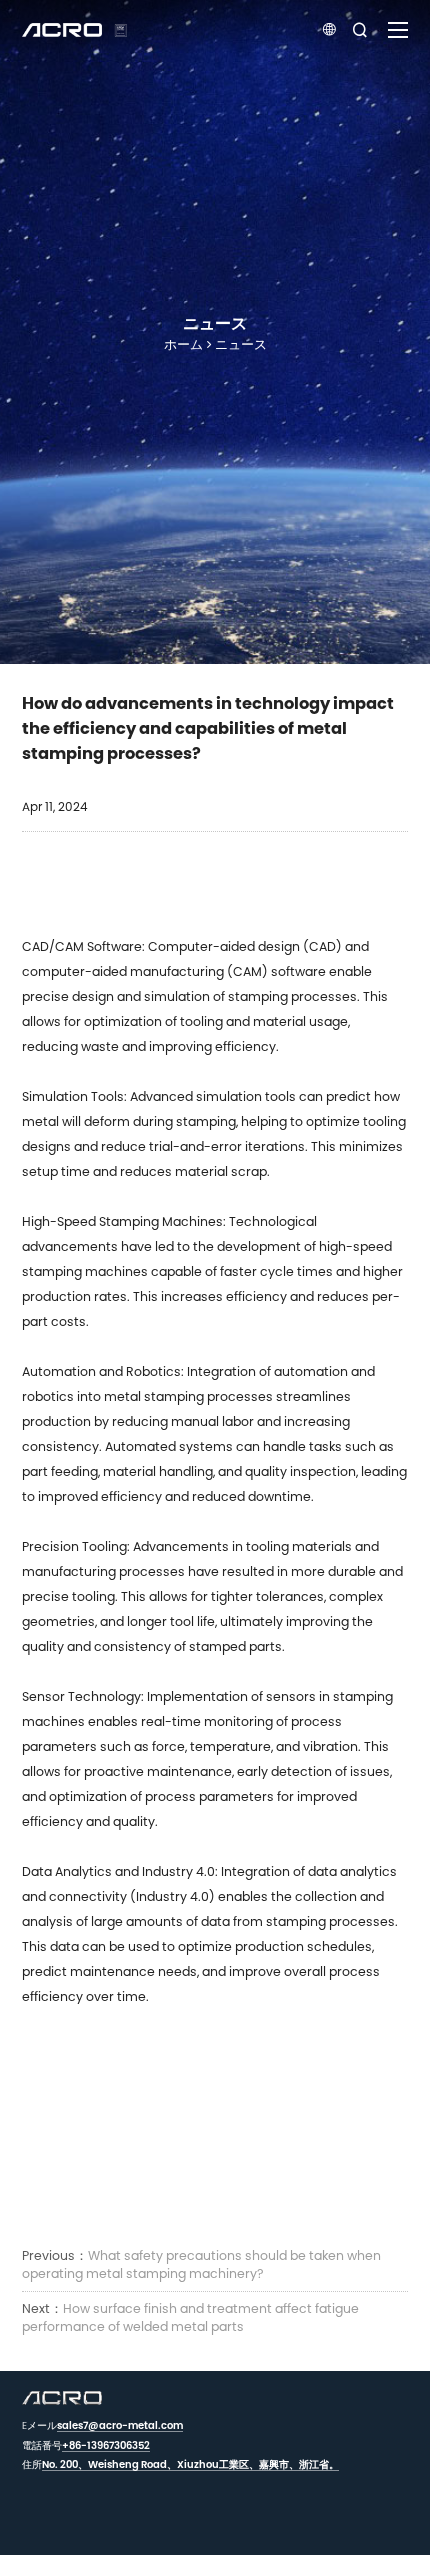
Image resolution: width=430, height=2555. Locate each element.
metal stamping (154, 1396)
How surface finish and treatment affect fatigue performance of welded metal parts (190, 2317)
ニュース (241, 344)
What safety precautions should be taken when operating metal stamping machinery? (201, 2264)
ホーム (183, 344)
